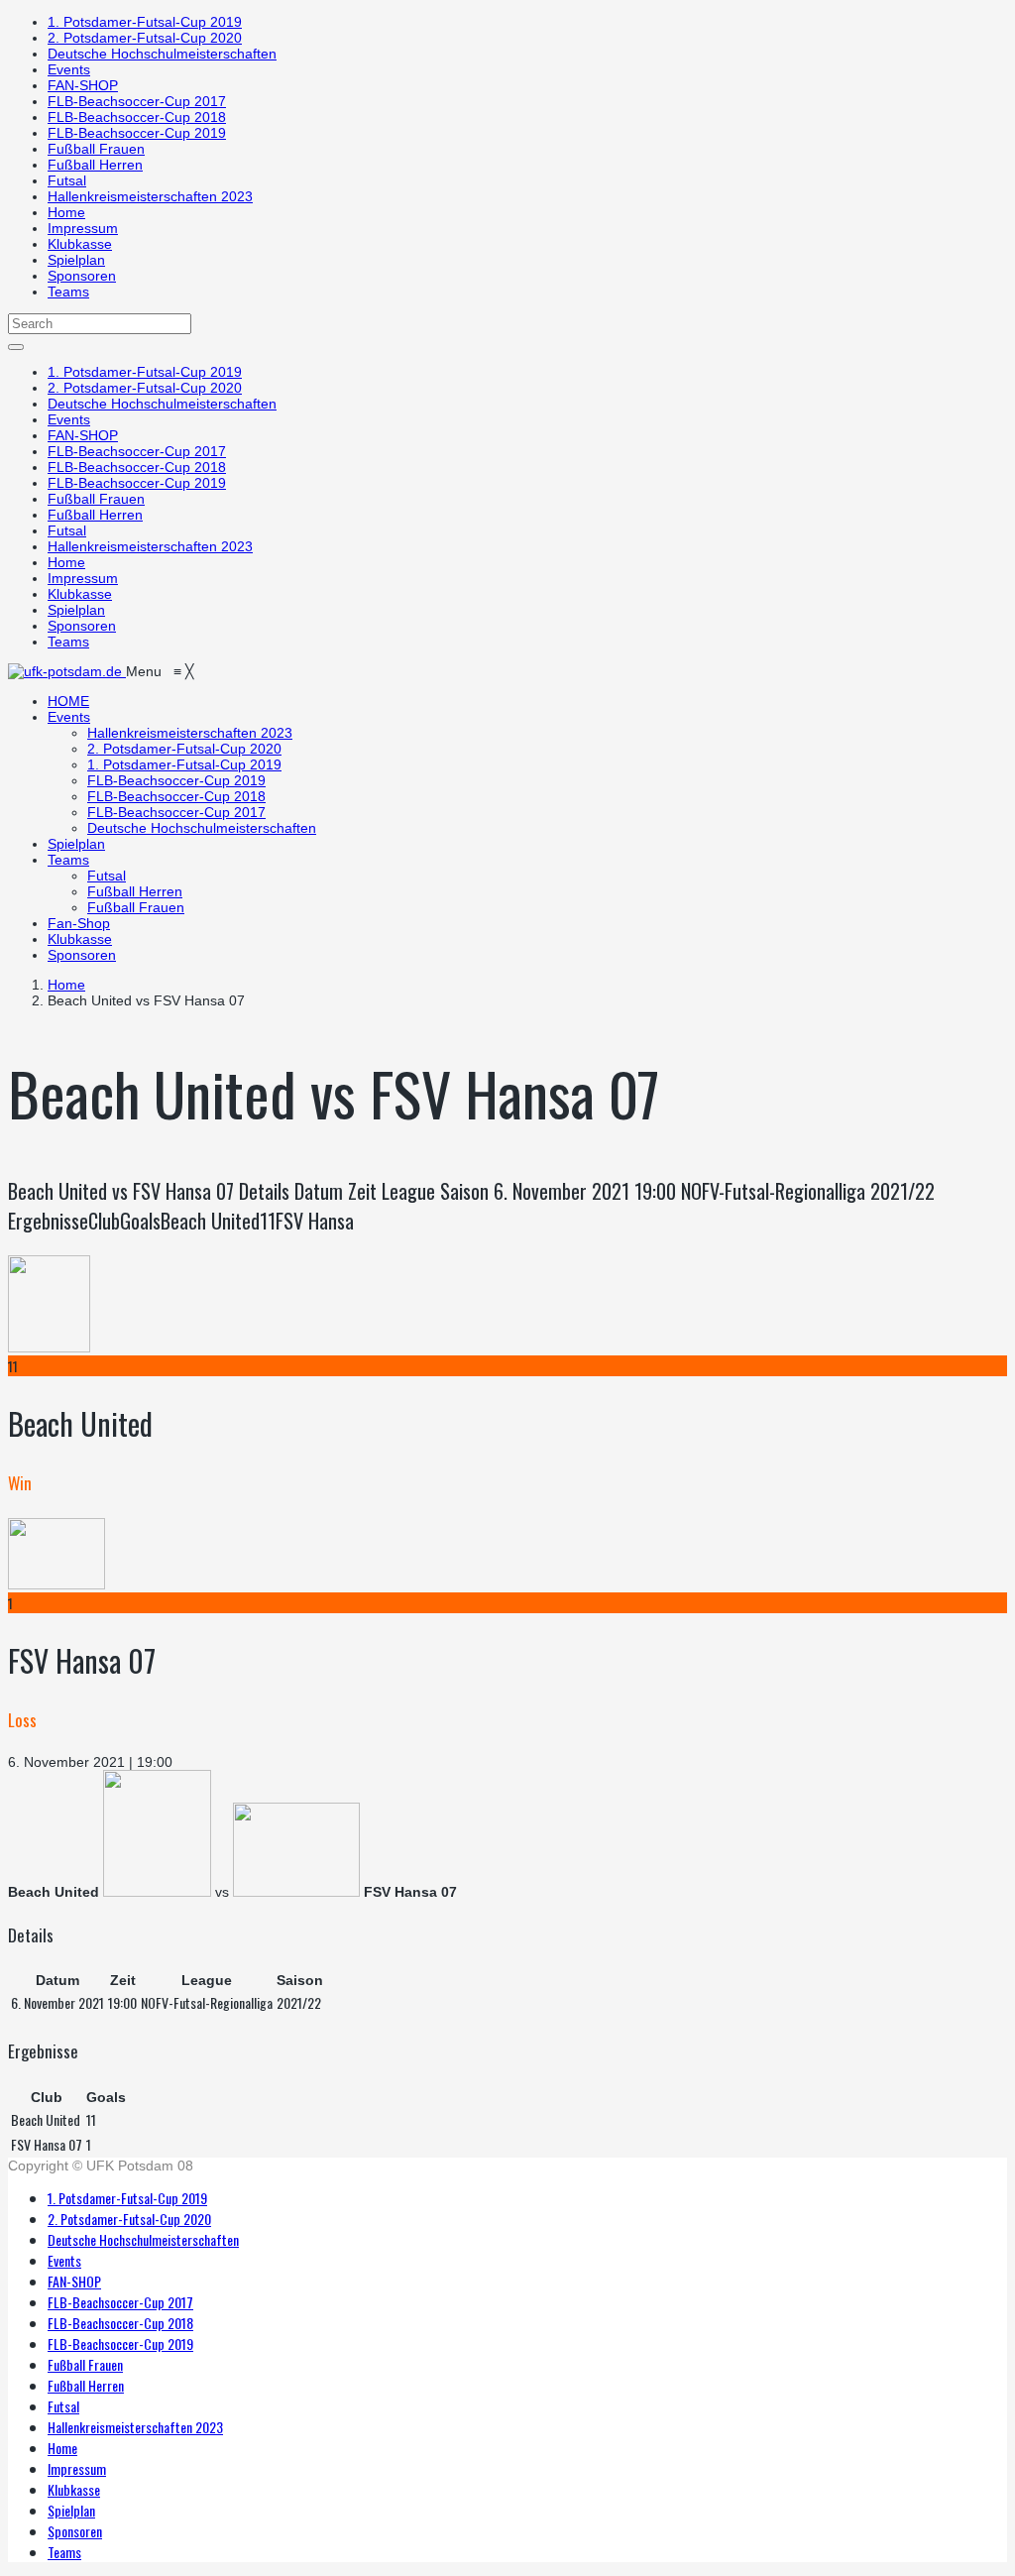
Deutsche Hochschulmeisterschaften (162, 54)
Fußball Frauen (96, 149)
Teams (68, 292)
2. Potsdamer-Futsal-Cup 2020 (145, 38)
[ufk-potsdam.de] (67, 671)
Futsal (67, 180)
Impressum (83, 228)
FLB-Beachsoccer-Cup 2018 (137, 117)
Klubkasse (80, 244)
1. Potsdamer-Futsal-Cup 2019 (145, 22)
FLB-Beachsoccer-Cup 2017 (137, 101)
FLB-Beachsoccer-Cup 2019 (137, 133)
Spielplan (76, 260)
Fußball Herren (95, 165)
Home (66, 212)
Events (69, 69)
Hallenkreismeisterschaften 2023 (150, 196)
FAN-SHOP (83, 85)
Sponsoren (82, 276)
